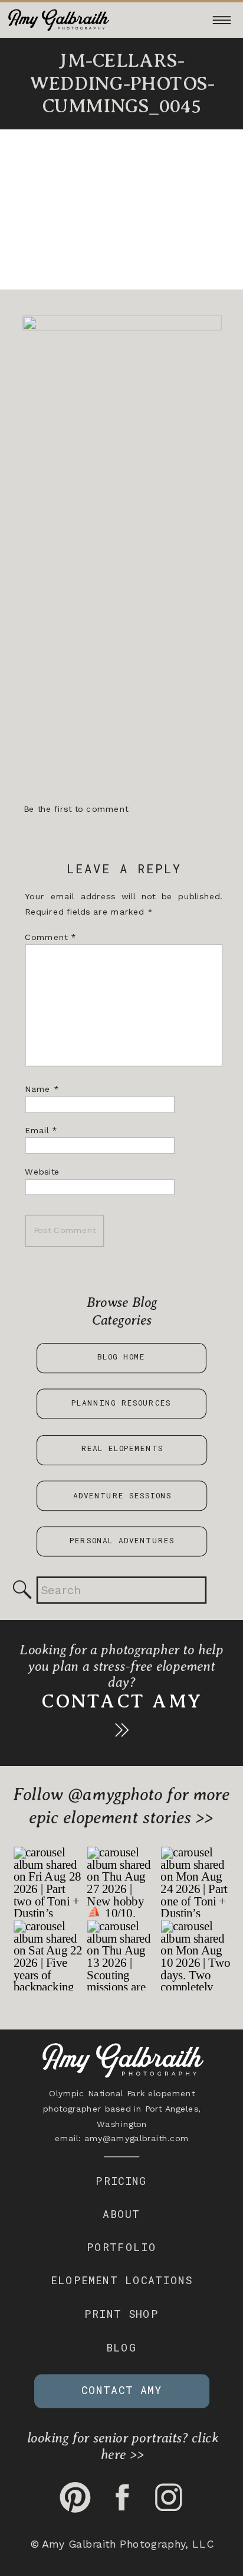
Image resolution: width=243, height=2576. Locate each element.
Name (42, 1089)
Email (41, 1131)
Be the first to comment (76, 810)
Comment (50, 937)
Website (42, 1172)
